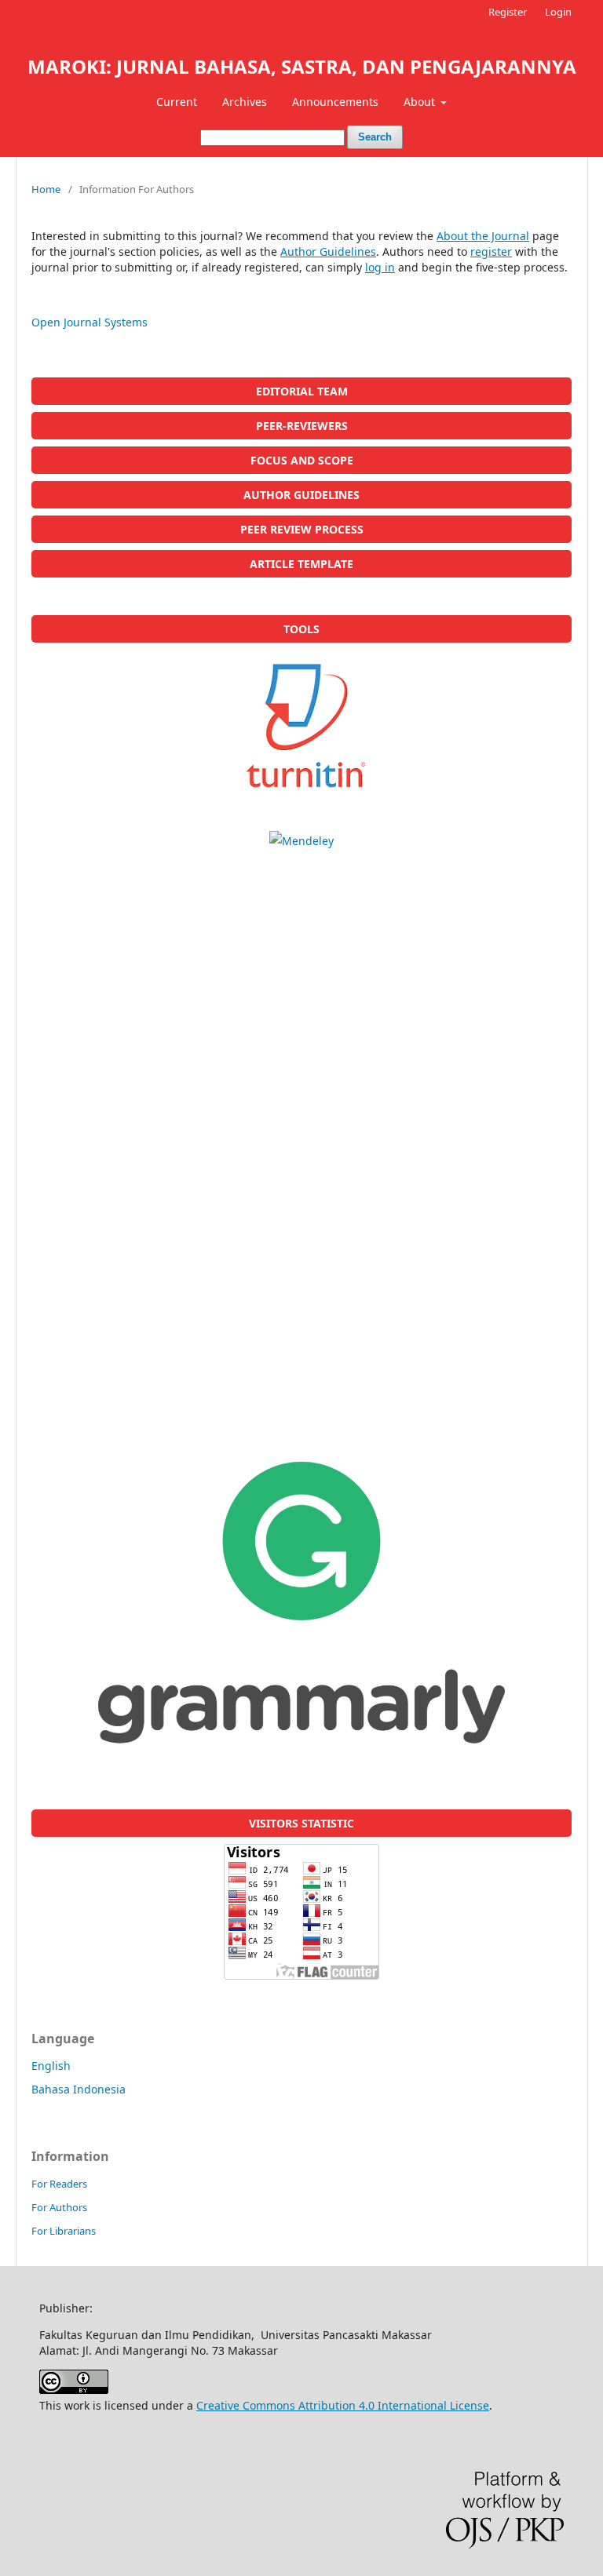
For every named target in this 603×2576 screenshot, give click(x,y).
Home (46, 189)
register (491, 251)
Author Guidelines (328, 251)
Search (375, 137)
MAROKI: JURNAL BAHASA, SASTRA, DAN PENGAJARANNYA (302, 66)
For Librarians (64, 2231)
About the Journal (483, 236)
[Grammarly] (301, 1603)
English (51, 2066)
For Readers (59, 2184)
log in (380, 267)
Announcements (335, 102)
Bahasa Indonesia (79, 2089)
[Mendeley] (301, 841)
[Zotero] (301, 1142)
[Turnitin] (301, 725)
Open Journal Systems (90, 322)
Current (177, 102)
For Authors (59, 2207)
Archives (245, 102)
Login (558, 12)
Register (508, 12)
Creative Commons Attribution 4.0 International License (343, 2405)
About (421, 102)
